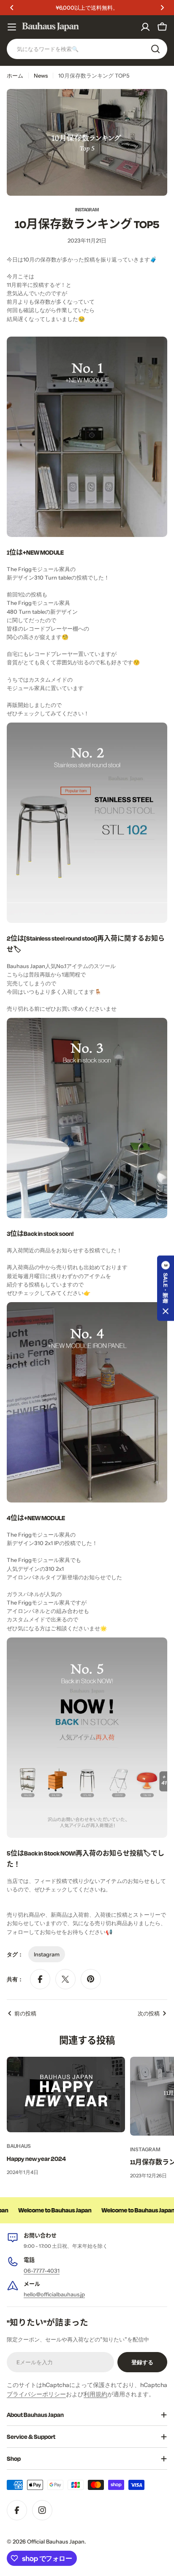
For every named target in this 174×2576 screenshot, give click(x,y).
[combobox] (87, 49)
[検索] (155, 49)
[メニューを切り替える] (12, 27)
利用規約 (95, 2394)
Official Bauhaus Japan (56, 2541)
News (41, 76)
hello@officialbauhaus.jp (54, 2294)
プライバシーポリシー (36, 2394)
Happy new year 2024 (36, 2159)
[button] (12, 8)
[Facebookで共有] (40, 1979)
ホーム (15, 76)
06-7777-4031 (42, 2271)
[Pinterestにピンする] (91, 1979)
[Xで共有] (65, 1979)
